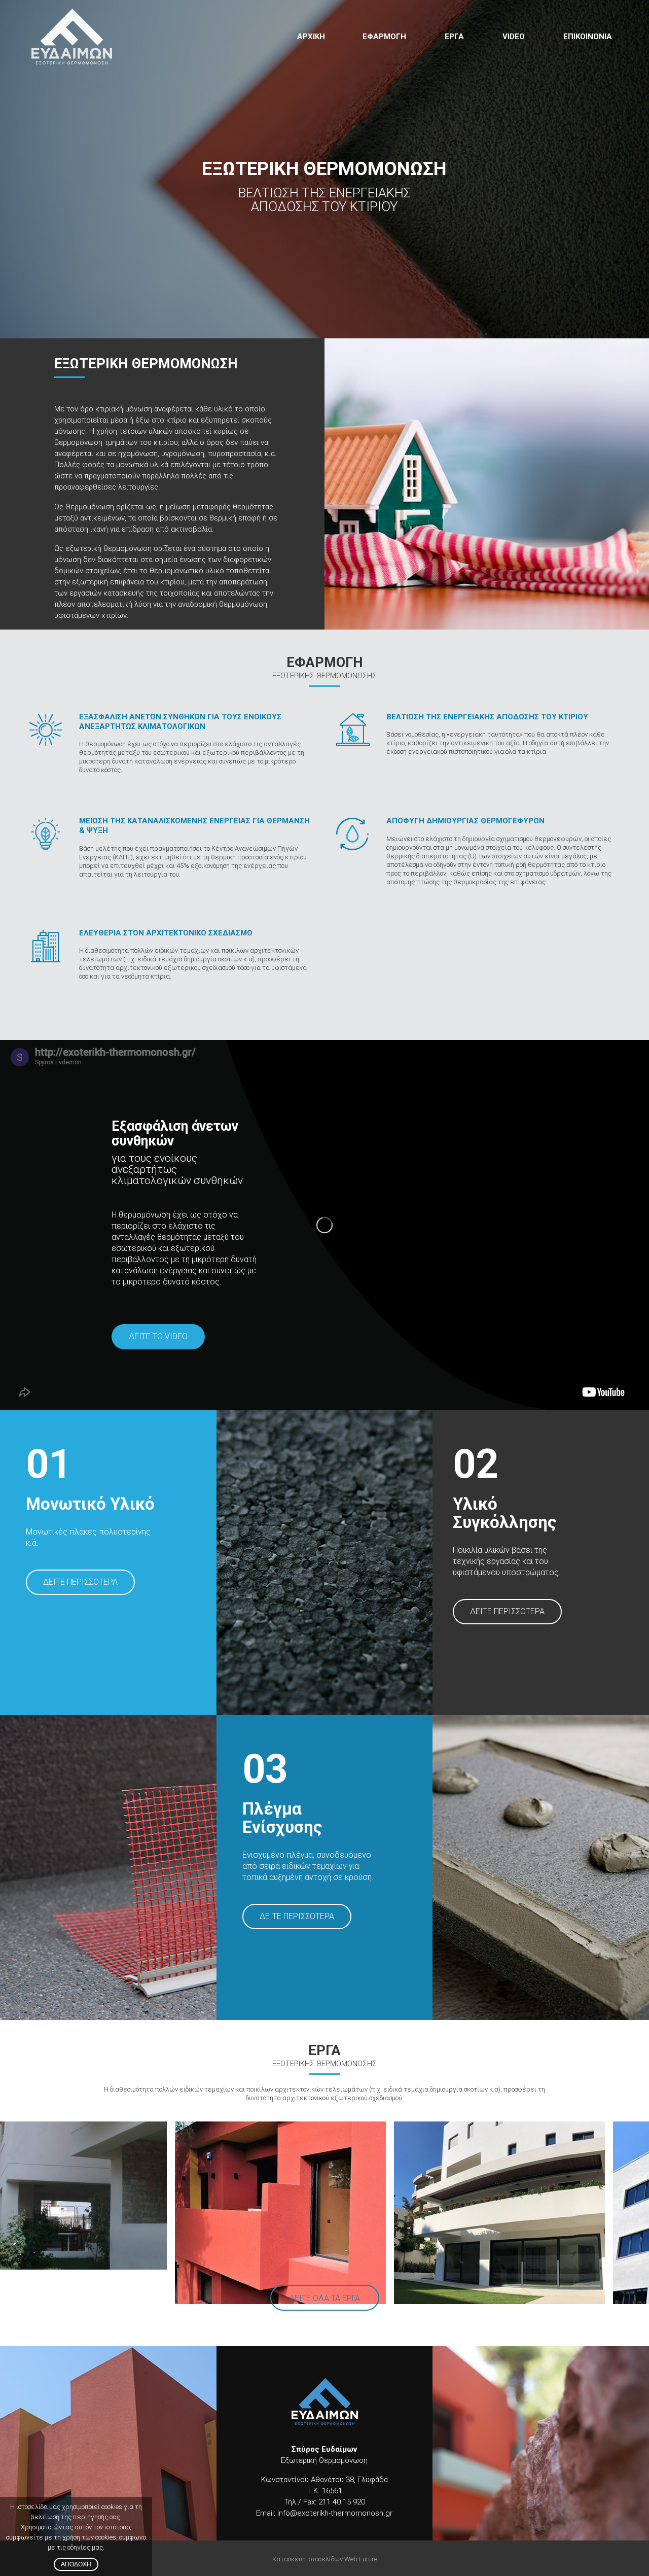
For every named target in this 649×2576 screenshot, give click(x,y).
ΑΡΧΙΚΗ (311, 37)
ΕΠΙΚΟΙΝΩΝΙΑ (588, 37)
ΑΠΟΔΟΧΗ (76, 2564)
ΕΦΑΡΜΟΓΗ (384, 37)
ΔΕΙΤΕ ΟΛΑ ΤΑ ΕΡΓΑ (324, 2298)
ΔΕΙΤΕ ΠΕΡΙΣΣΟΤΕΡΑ (80, 1582)
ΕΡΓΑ (454, 37)
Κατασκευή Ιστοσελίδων (308, 2559)
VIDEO (514, 37)
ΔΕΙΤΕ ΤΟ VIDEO (158, 1336)
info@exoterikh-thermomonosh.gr (334, 2513)
